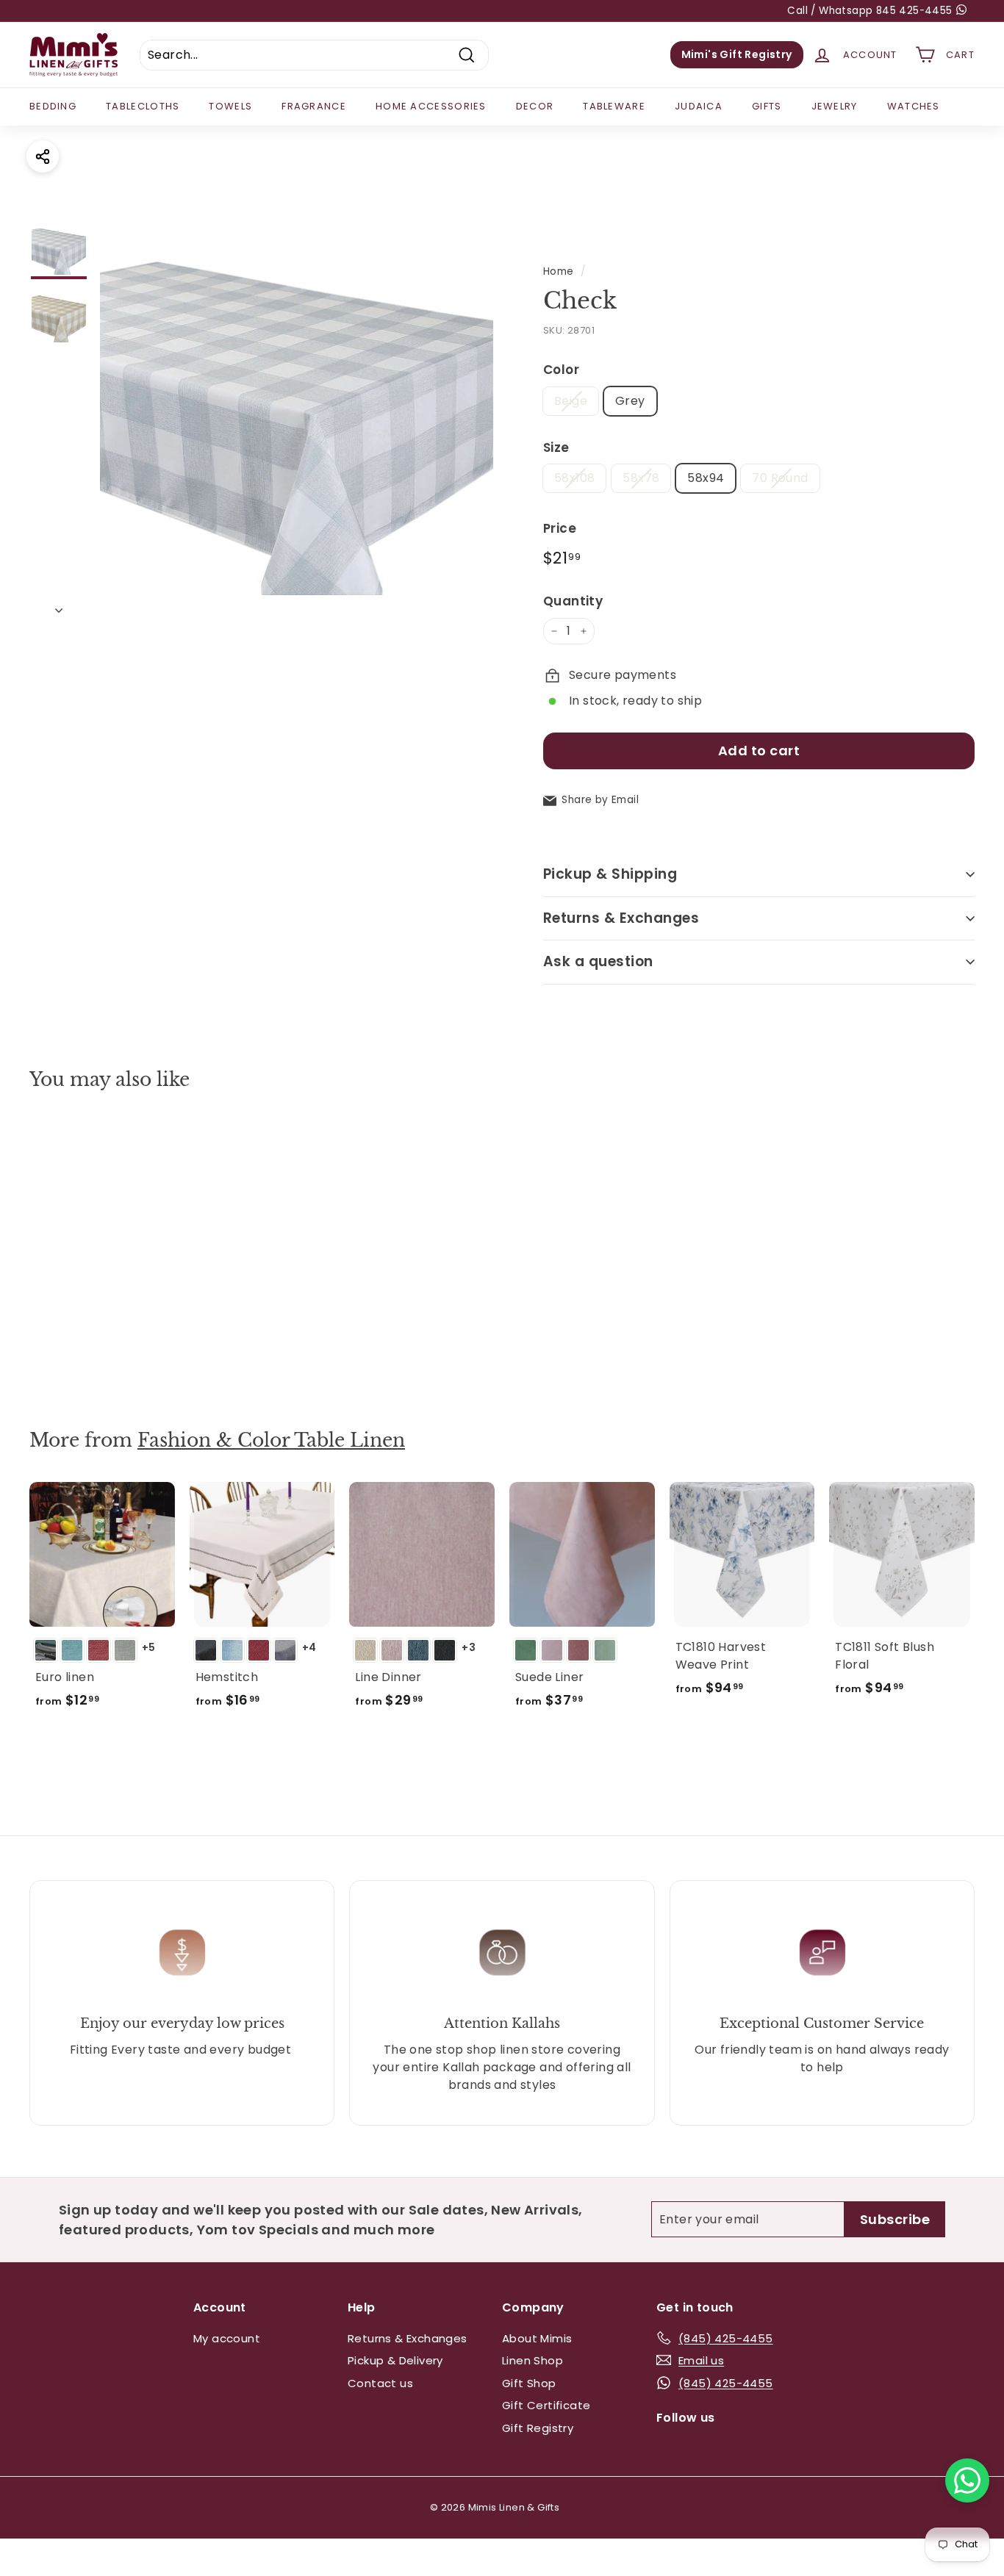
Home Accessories (431, 106)
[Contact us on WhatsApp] (967, 2480)
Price (560, 528)
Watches (914, 106)
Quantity (573, 601)
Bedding (53, 106)
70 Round (780, 478)
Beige (571, 401)
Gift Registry (538, 2428)
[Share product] (43, 156)
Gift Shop (529, 2383)
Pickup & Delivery (395, 2360)
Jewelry (835, 106)
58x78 (641, 478)
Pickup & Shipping (610, 874)
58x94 (706, 478)
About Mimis (537, 2338)
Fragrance (314, 106)
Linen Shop (533, 2360)
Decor (535, 106)
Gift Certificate (546, 2405)
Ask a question (598, 961)
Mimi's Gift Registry (737, 54)
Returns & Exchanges (621, 918)
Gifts (767, 106)
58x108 (574, 478)
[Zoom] (297, 421)
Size (556, 447)
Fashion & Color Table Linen (271, 1440)
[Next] (59, 606)
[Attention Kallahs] (502, 1952)
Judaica (699, 106)
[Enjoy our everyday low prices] (182, 1952)
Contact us (380, 2383)
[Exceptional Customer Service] (822, 1952)
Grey (630, 401)
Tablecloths (143, 106)
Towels (230, 106)
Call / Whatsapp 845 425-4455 (871, 11)
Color (561, 370)
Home (559, 271)
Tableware (614, 106)
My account (227, 2338)
